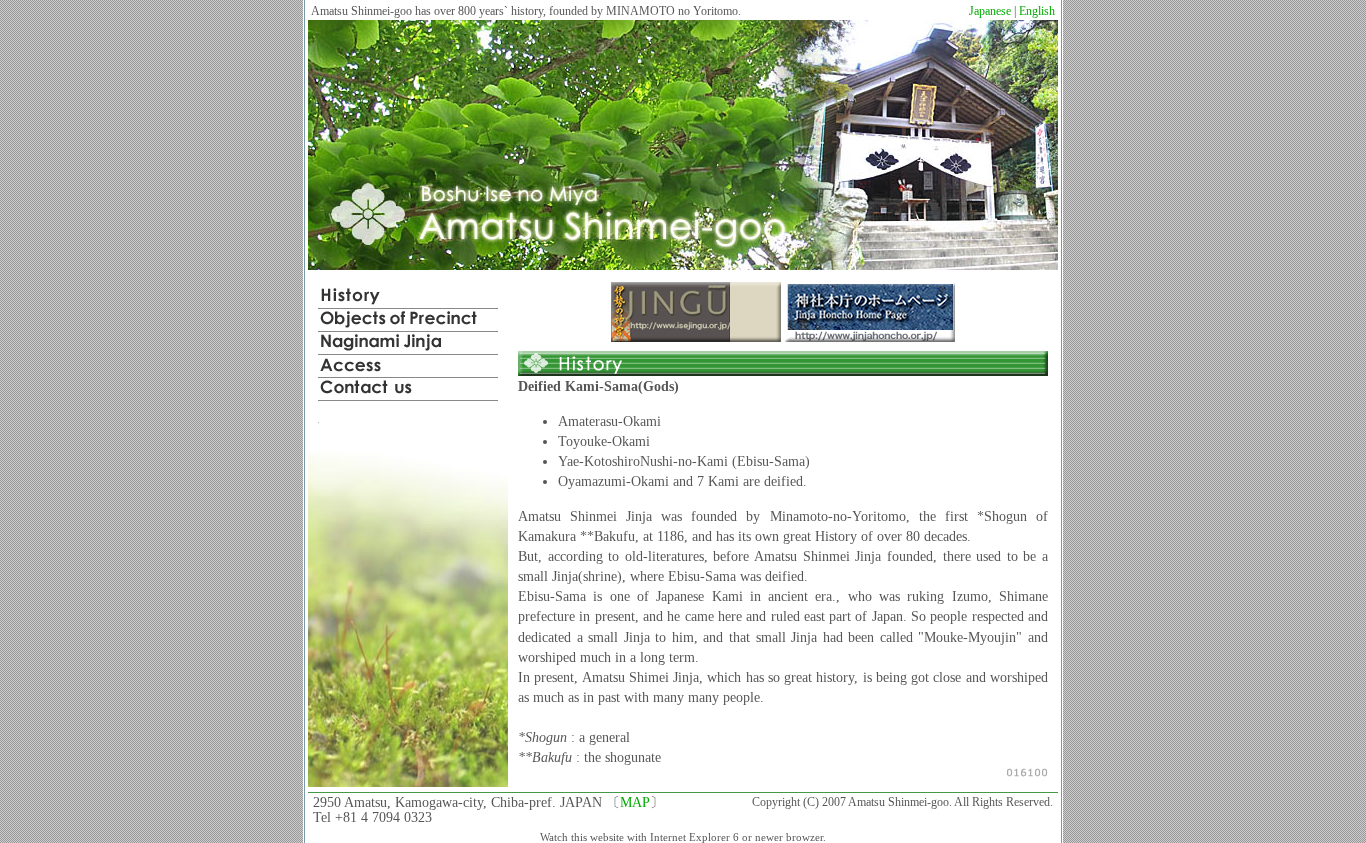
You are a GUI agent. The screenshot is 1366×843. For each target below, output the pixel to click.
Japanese (990, 11)
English (1037, 11)
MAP (635, 802)
